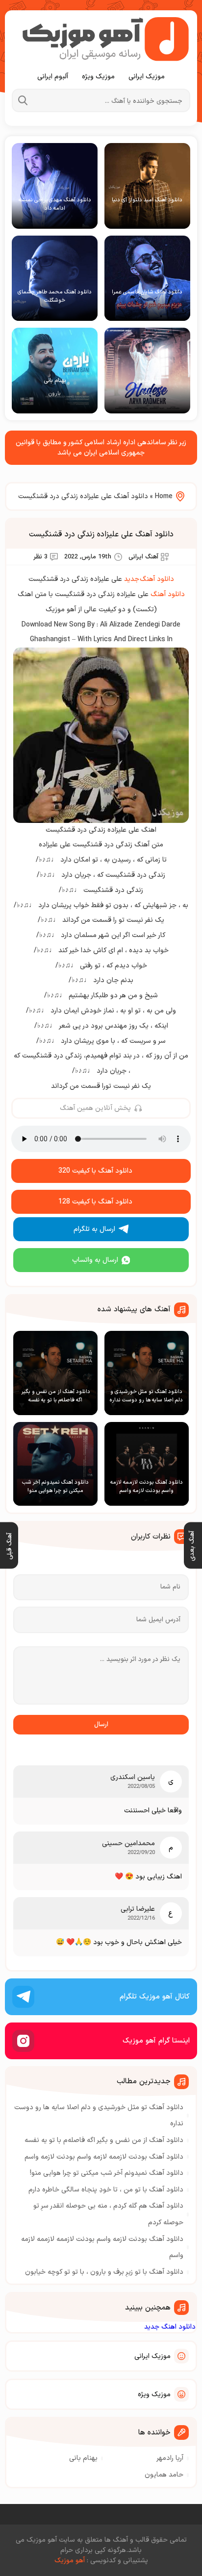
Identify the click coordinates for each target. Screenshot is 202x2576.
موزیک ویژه (98, 77)
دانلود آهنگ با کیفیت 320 (95, 1171)
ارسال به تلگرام (94, 1229)
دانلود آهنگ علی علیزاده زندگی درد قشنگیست (101, 534)
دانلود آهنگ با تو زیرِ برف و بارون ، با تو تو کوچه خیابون (104, 2272)
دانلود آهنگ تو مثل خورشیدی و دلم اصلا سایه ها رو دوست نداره (99, 2116)
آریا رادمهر (170, 2458)
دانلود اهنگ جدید (170, 2327)
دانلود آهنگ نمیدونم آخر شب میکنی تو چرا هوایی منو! (107, 2173)
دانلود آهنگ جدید (149, 579)
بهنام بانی (83, 2458)
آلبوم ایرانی (53, 77)
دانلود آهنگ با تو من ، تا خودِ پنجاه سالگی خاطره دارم (106, 2190)
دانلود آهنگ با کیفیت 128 (95, 1202)
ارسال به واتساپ (95, 1260)
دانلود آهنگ (168, 594)
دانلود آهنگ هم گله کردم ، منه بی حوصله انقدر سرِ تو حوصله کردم (108, 2214)
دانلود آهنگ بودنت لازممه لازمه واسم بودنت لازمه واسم (104, 2157)
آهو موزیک (70, 2561)
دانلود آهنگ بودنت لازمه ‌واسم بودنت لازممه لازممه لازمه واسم (102, 2248)
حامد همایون (164, 2475)
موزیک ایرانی (147, 77)
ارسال (101, 1725)
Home (164, 496)
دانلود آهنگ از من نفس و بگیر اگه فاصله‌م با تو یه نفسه (104, 2140)
